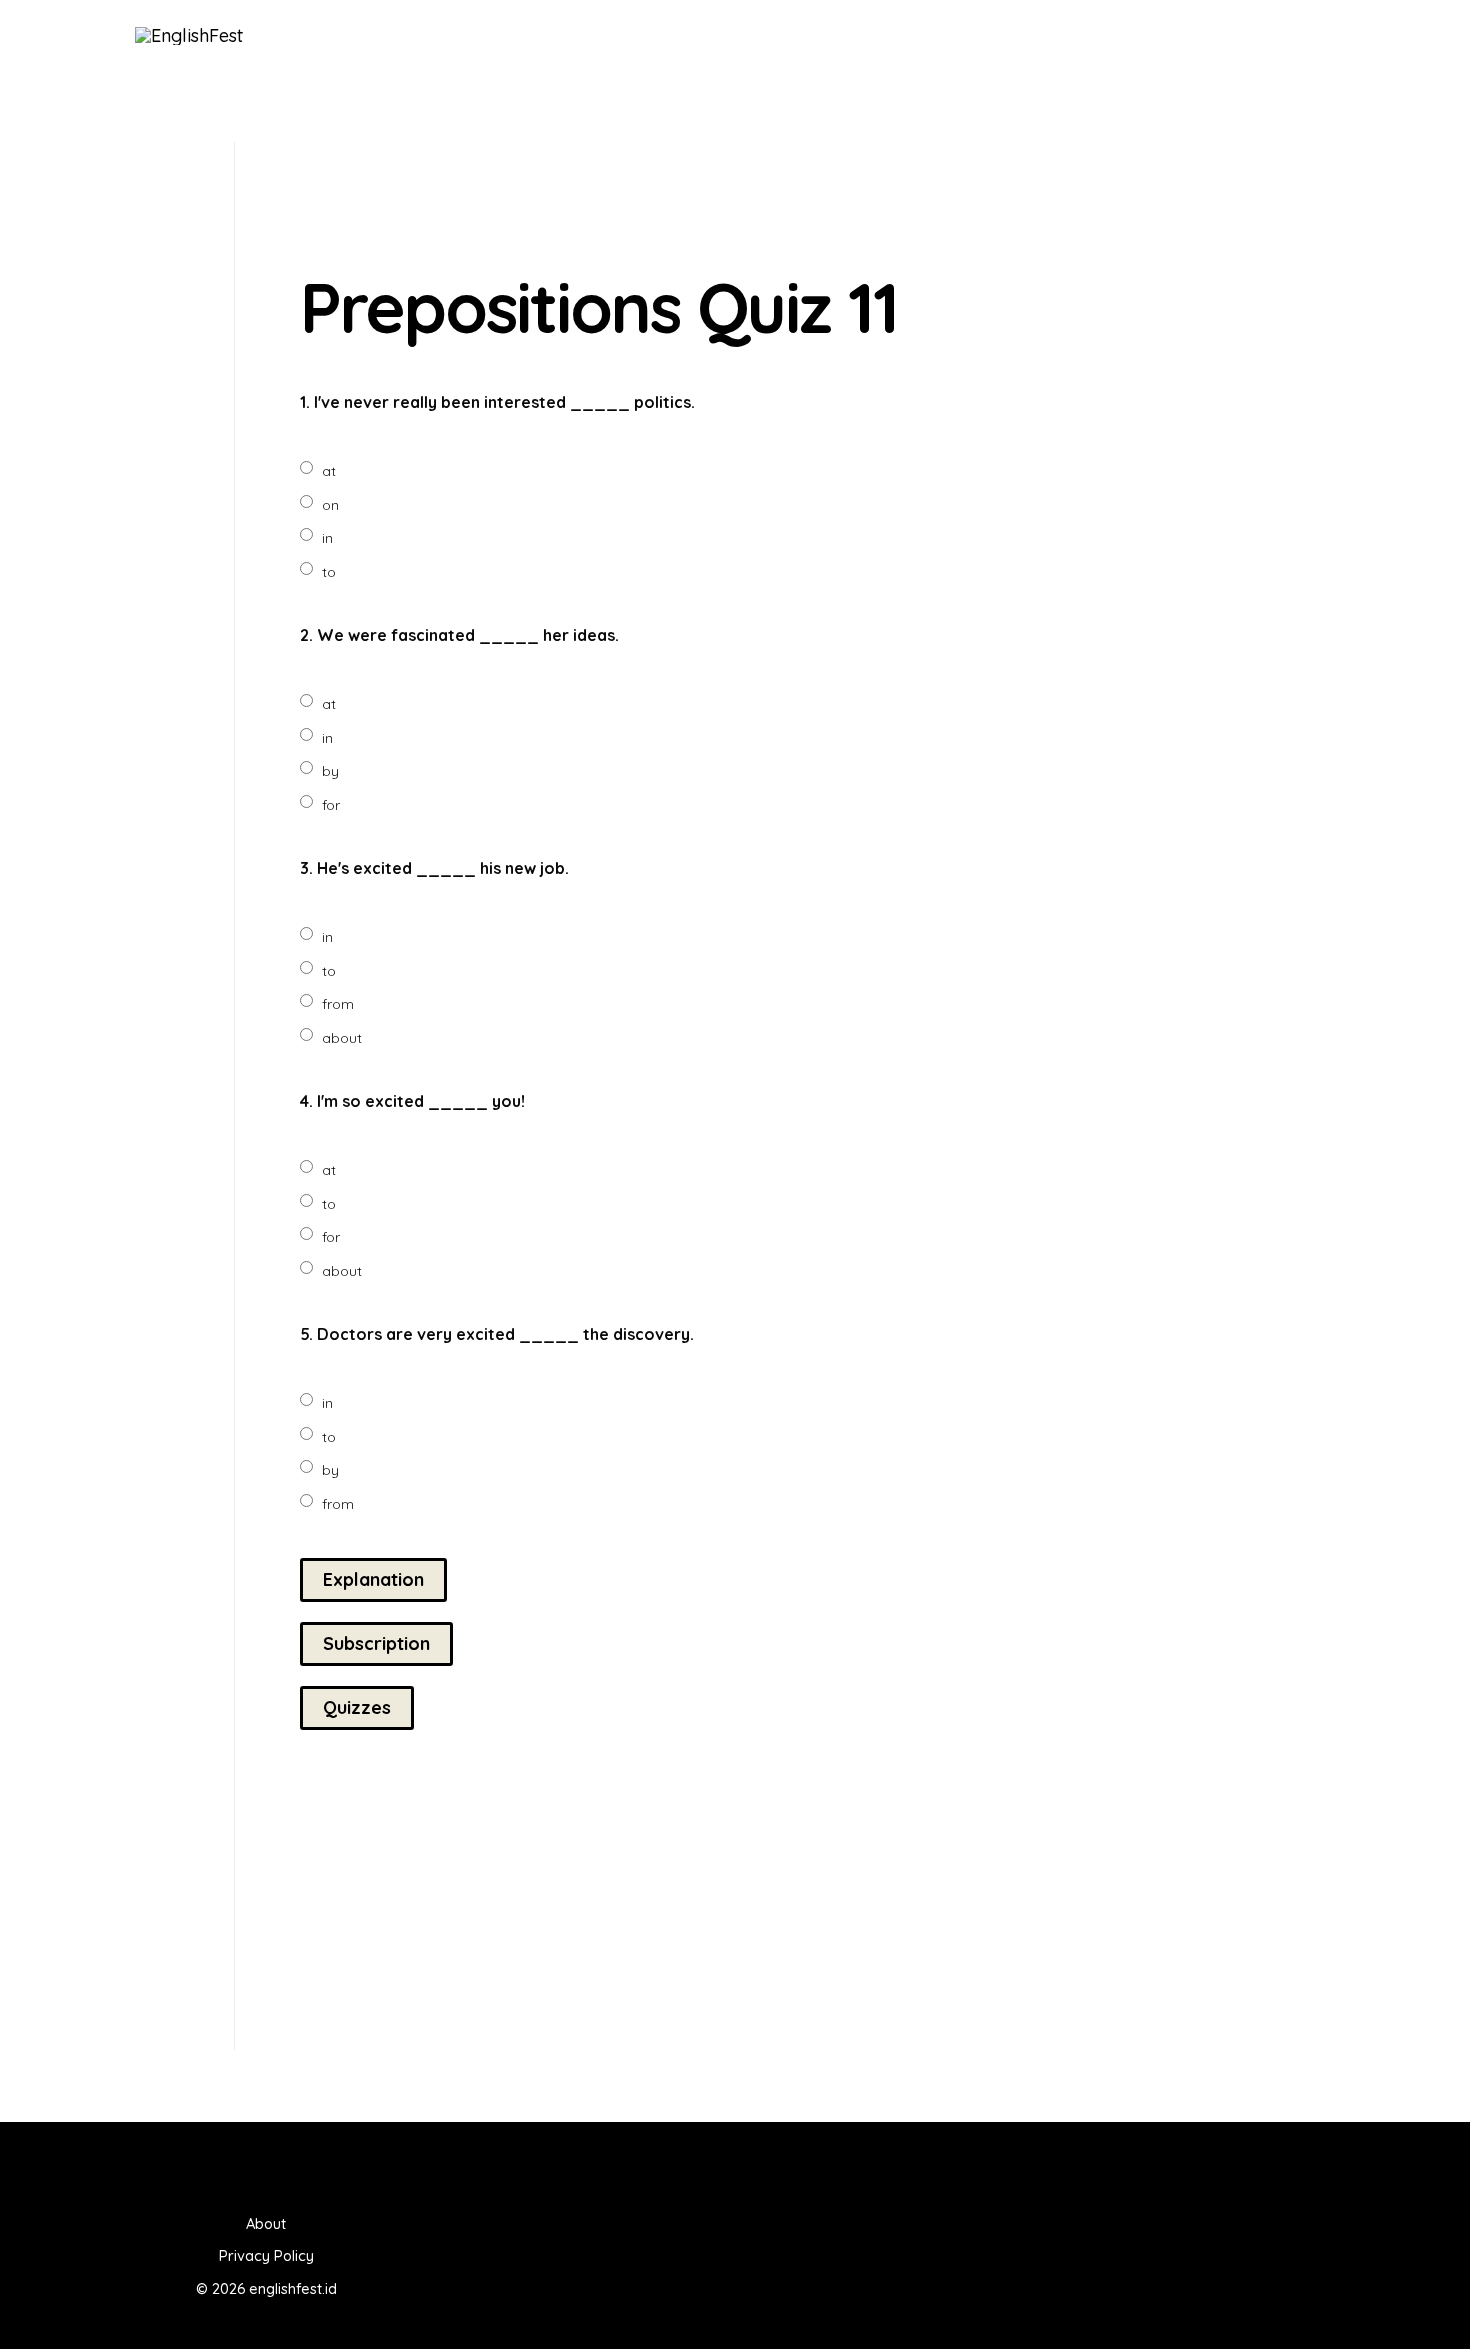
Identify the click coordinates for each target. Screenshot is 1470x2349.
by (330, 771)
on (330, 505)
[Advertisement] (872, 195)
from (338, 1004)
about (342, 1038)
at (329, 471)
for (331, 805)
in (327, 538)
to (329, 572)
